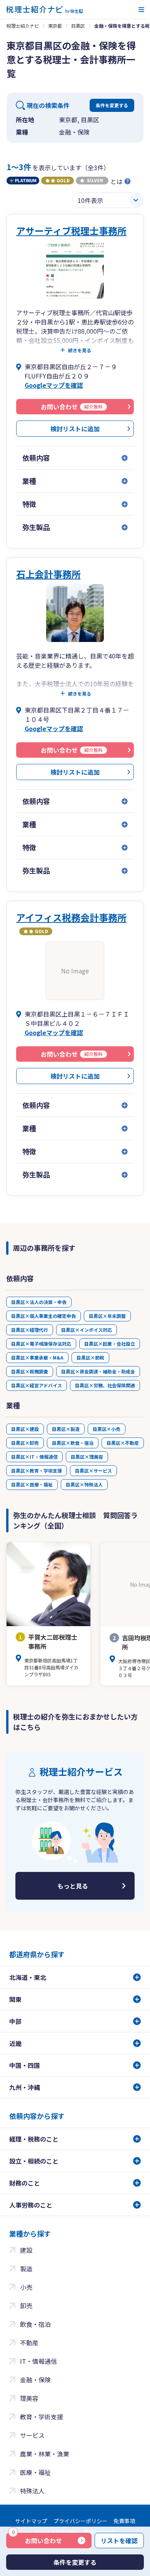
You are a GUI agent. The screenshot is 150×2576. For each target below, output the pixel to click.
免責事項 (124, 2521)
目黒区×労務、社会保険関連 (105, 1385)
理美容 (29, 2398)
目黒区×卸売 (25, 1443)
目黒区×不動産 (123, 1443)
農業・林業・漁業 (45, 2454)
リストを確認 (119, 2541)
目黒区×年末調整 (107, 1316)
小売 (26, 2287)
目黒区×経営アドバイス (37, 1385)
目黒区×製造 (66, 1429)
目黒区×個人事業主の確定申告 (43, 1316)
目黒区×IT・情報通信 (34, 1457)
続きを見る (80, 350)
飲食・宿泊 (35, 2324)
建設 (26, 2250)
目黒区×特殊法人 (84, 1484)
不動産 (29, 2343)
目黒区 (78, 26)
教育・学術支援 (42, 2417)
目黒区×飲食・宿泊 (73, 1443)
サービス (32, 2435)
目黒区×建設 (25, 1429)
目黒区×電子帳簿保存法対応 (41, 1344)
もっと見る (73, 1886)
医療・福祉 (35, 2472)
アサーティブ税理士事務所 (71, 231)
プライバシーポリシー (80, 2521)
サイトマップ (31, 2521)
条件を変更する (112, 105)
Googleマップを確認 (54, 385)
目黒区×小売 (107, 1429)
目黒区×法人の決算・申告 (39, 1302)
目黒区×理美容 (87, 1457)
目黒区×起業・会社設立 (110, 1344)
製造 (26, 2269)
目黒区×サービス (93, 1470)
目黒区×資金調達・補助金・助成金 (98, 1371)
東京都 (55, 26)
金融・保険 (35, 2380)
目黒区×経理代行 (30, 1330)
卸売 (26, 2306)
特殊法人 (32, 2491)
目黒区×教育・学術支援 (37, 1470)
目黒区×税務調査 (30, 1371)
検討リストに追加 (75, 429)
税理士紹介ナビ (23, 26)
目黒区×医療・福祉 (32, 1484)
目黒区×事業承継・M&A (37, 1357)
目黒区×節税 (90, 1357)
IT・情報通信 (38, 2361)
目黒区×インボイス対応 (87, 1330)
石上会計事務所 (48, 574)
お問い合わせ (37, 2539)
